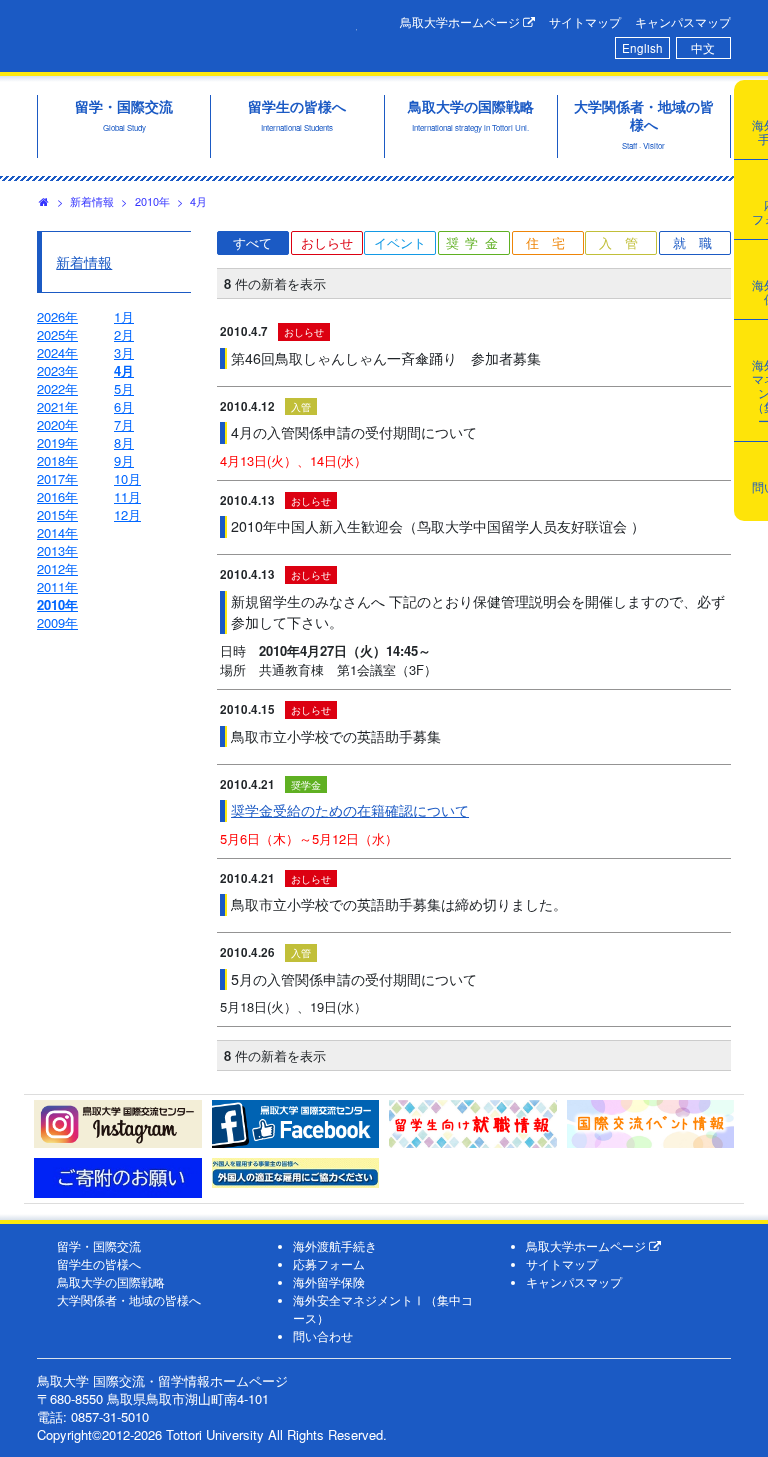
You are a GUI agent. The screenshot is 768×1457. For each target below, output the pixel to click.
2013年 (57, 550)
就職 (699, 242)
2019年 (57, 442)
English (642, 48)
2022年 (57, 388)
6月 (124, 406)
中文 (703, 48)
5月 (124, 388)
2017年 (57, 478)
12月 (127, 514)
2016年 (57, 496)
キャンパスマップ (683, 22)
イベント (400, 242)
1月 (124, 316)
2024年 (57, 352)
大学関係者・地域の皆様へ (129, 1300)
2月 (124, 334)
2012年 (57, 568)
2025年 (57, 334)
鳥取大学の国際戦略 (111, 1282)
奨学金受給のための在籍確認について (350, 810)
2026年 (57, 316)
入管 (625, 242)
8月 (124, 442)
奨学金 (475, 242)
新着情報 (92, 201)
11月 (127, 496)
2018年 (57, 460)
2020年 (57, 424)
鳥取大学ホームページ (461, 22)
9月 (124, 460)
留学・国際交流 (99, 1246)
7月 (124, 424)
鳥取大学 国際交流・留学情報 (197, 33)
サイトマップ (585, 22)
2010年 (152, 201)
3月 (124, 352)
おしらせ (327, 242)
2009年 (57, 622)
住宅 (552, 242)
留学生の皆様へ (99, 1264)
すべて (252, 242)
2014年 (57, 532)
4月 (198, 201)
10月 (127, 478)
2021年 (57, 406)
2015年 (57, 514)
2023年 (57, 370)
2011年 (57, 586)
